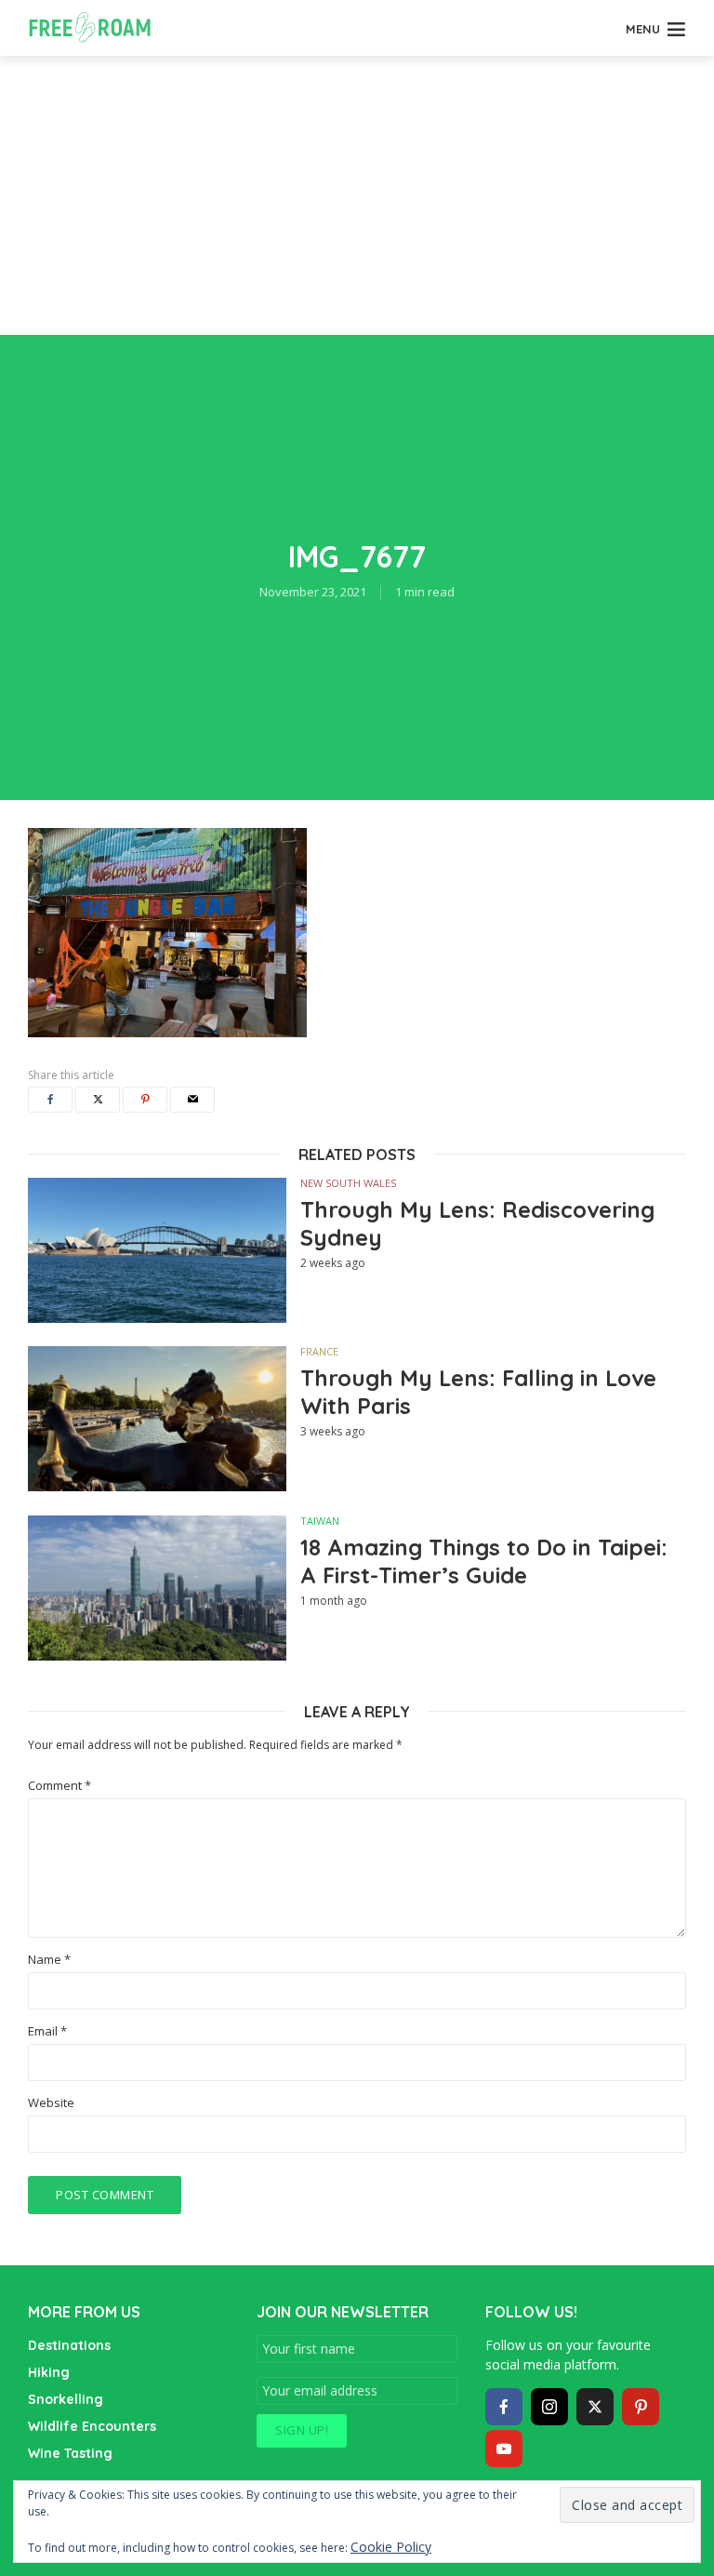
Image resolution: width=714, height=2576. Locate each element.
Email (47, 2031)
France (319, 1351)
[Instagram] (549, 2407)
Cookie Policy (391, 2547)
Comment (59, 1786)
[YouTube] (504, 2449)
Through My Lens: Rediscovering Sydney (477, 1223)
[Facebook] (504, 2407)
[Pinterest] (641, 2407)
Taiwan (320, 1521)
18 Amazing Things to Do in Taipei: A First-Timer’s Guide (484, 1561)
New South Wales (348, 1183)
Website (51, 2103)
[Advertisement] (357, 195)
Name (49, 1960)
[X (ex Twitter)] (595, 2407)
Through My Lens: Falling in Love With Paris (478, 1392)
